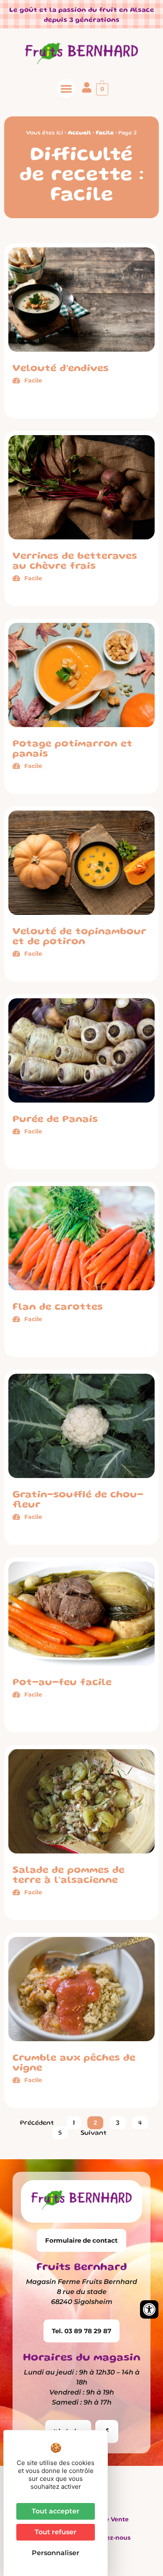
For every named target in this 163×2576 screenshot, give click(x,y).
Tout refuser (56, 2532)
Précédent (37, 2123)
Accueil (79, 133)
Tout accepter (56, 2511)
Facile (105, 133)
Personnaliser (56, 2553)
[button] (66, 88)
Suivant (94, 2133)
